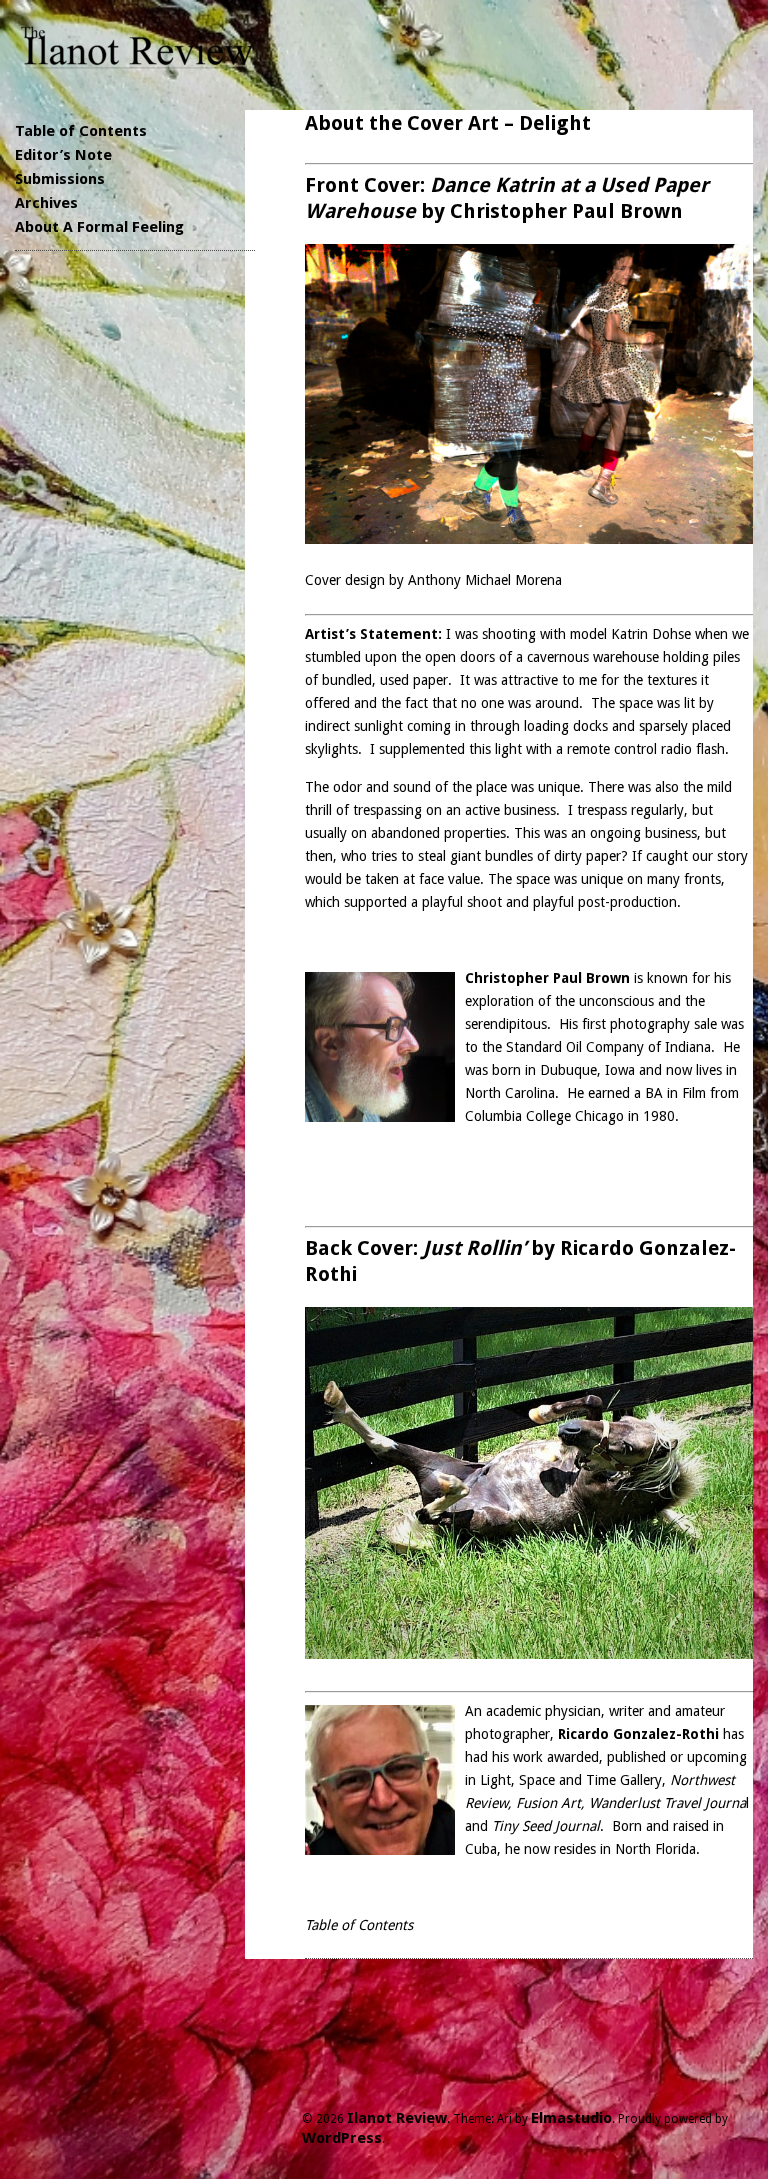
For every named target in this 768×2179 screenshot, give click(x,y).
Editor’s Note (63, 155)
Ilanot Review (397, 2118)
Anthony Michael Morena (485, 580)
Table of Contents (81, 131)
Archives (46, 203)
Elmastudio (571, 2118)
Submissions (60, 179)
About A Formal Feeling (99, 227)
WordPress (342, 2138)
